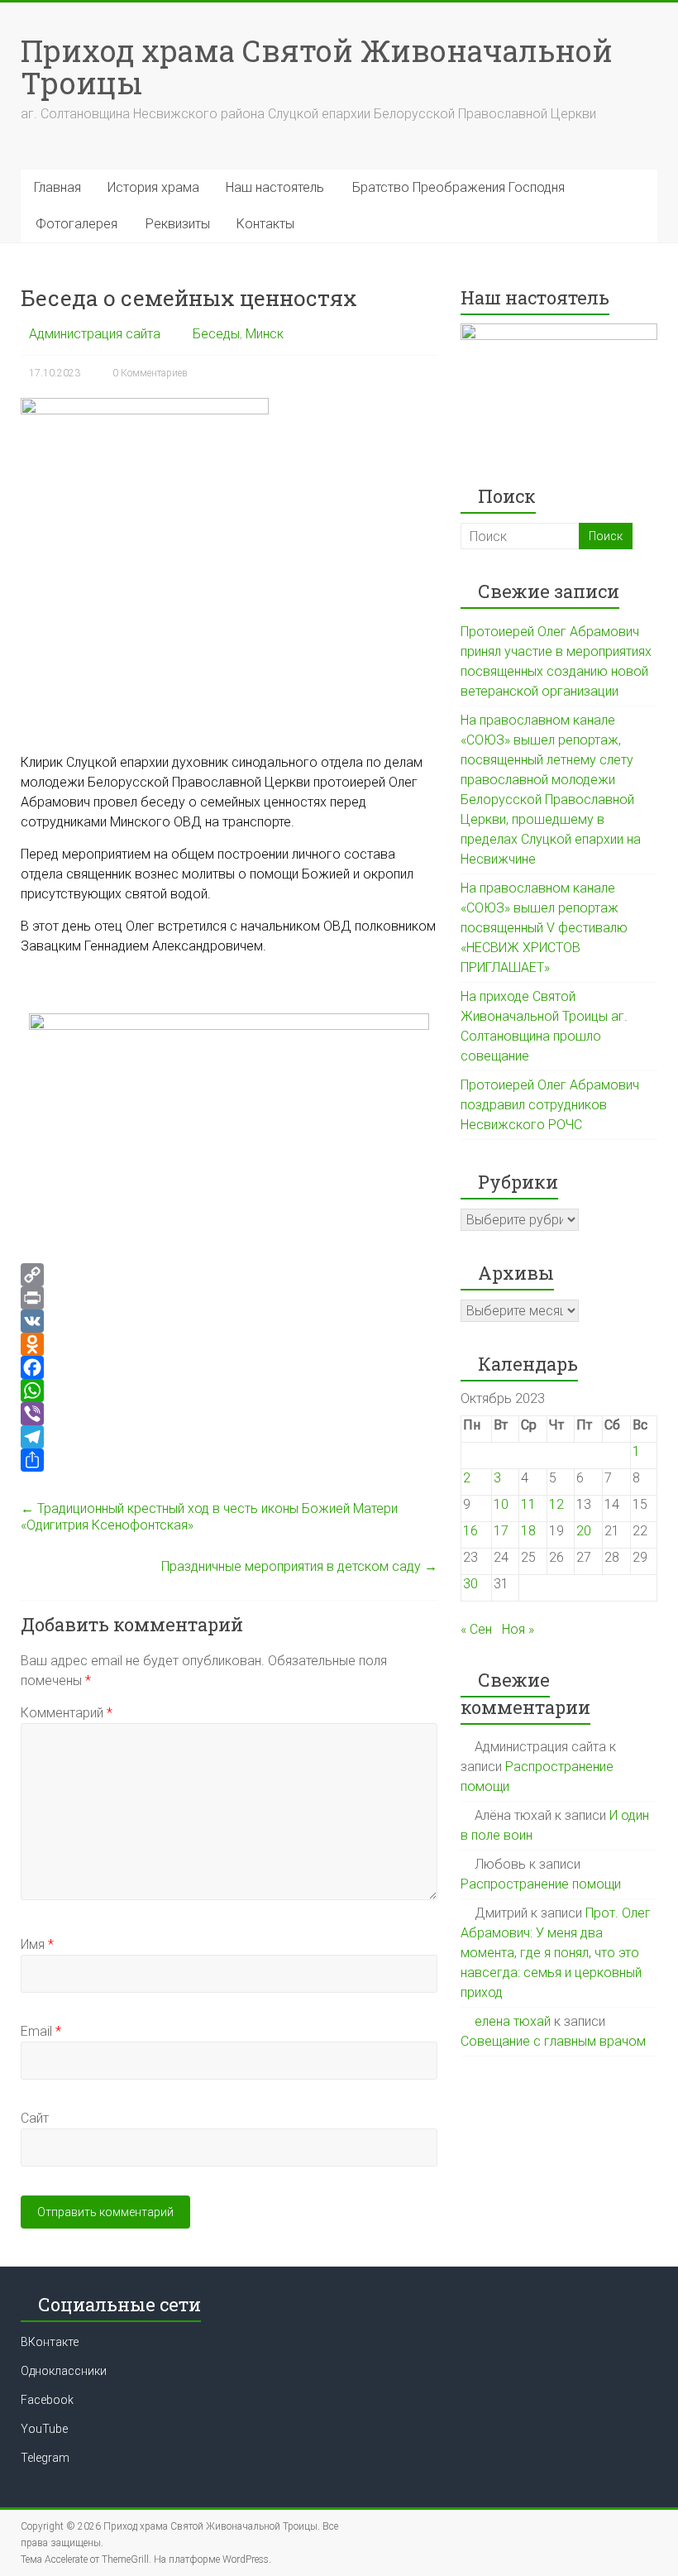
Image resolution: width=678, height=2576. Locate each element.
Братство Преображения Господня (458, 187)
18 (528, 1531)
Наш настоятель (275, 187)
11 (528, 1504)
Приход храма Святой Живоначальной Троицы (317, 67)
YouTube (44, 2429)
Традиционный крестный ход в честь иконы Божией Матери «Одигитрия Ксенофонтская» (209, 1517)
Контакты (265, 224)
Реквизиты (178, 224)
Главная (57, 187)
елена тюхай (513, 2021)
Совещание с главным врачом (553, 2041)
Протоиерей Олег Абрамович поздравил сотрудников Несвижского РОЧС (550, 1105)
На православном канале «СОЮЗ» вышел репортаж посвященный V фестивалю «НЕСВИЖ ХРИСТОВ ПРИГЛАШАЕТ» (544, 928)
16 (470, 1531)
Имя (37, 1944)
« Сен (476, 1629)
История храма (153, 187)
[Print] (229, 1298)
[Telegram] (229, 1437)
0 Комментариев (150, 373)
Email (41, 2031)
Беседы (216, 334)
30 (470, 1584)
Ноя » (518, 1629)
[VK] (229, 1321)
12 (556, 1504)
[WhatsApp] (229, 1391)
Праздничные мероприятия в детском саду (299, 1566)
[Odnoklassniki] (229, 1344)
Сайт (35, 2118)
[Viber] (229, 1414)
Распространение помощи (541, 1884)
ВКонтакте (50, 2342)
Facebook (47, 2400)
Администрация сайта (95, 334)
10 (501, 1504)
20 (584, 1531)
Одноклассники (64, 2371)
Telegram (45, 2458)
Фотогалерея (76, 224)
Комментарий (67, 1713)
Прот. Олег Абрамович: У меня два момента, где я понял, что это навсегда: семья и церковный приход (556, 1953)
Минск (265, 334)
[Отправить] (229, 1460)
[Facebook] (229, 1367)
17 (501, 1531)
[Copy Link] (229, 1275)
